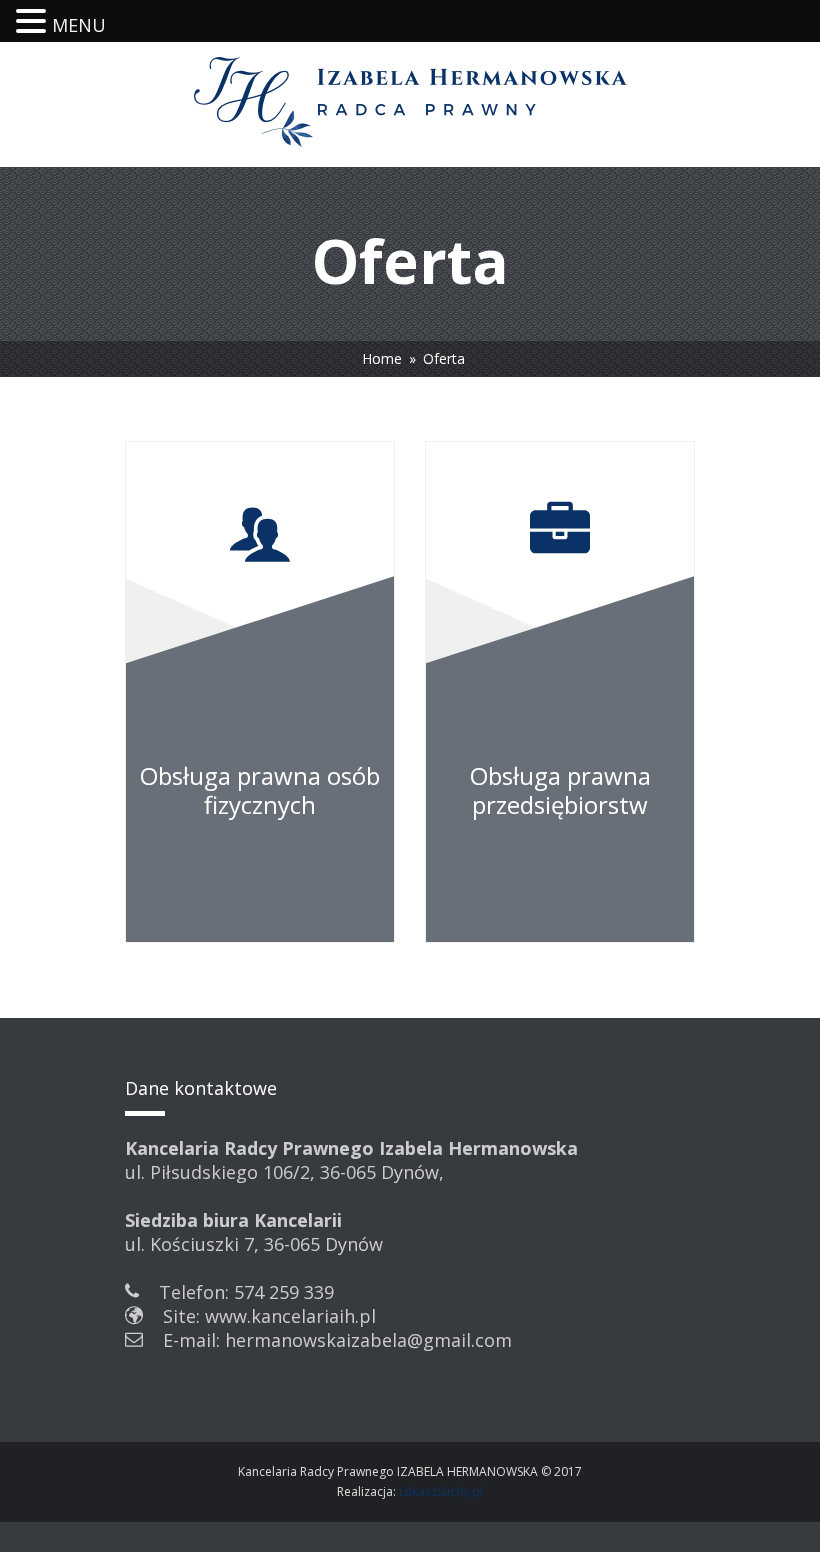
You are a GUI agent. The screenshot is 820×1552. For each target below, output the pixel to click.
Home (382, 358)
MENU (79, 25)
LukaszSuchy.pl (441, 1491)
